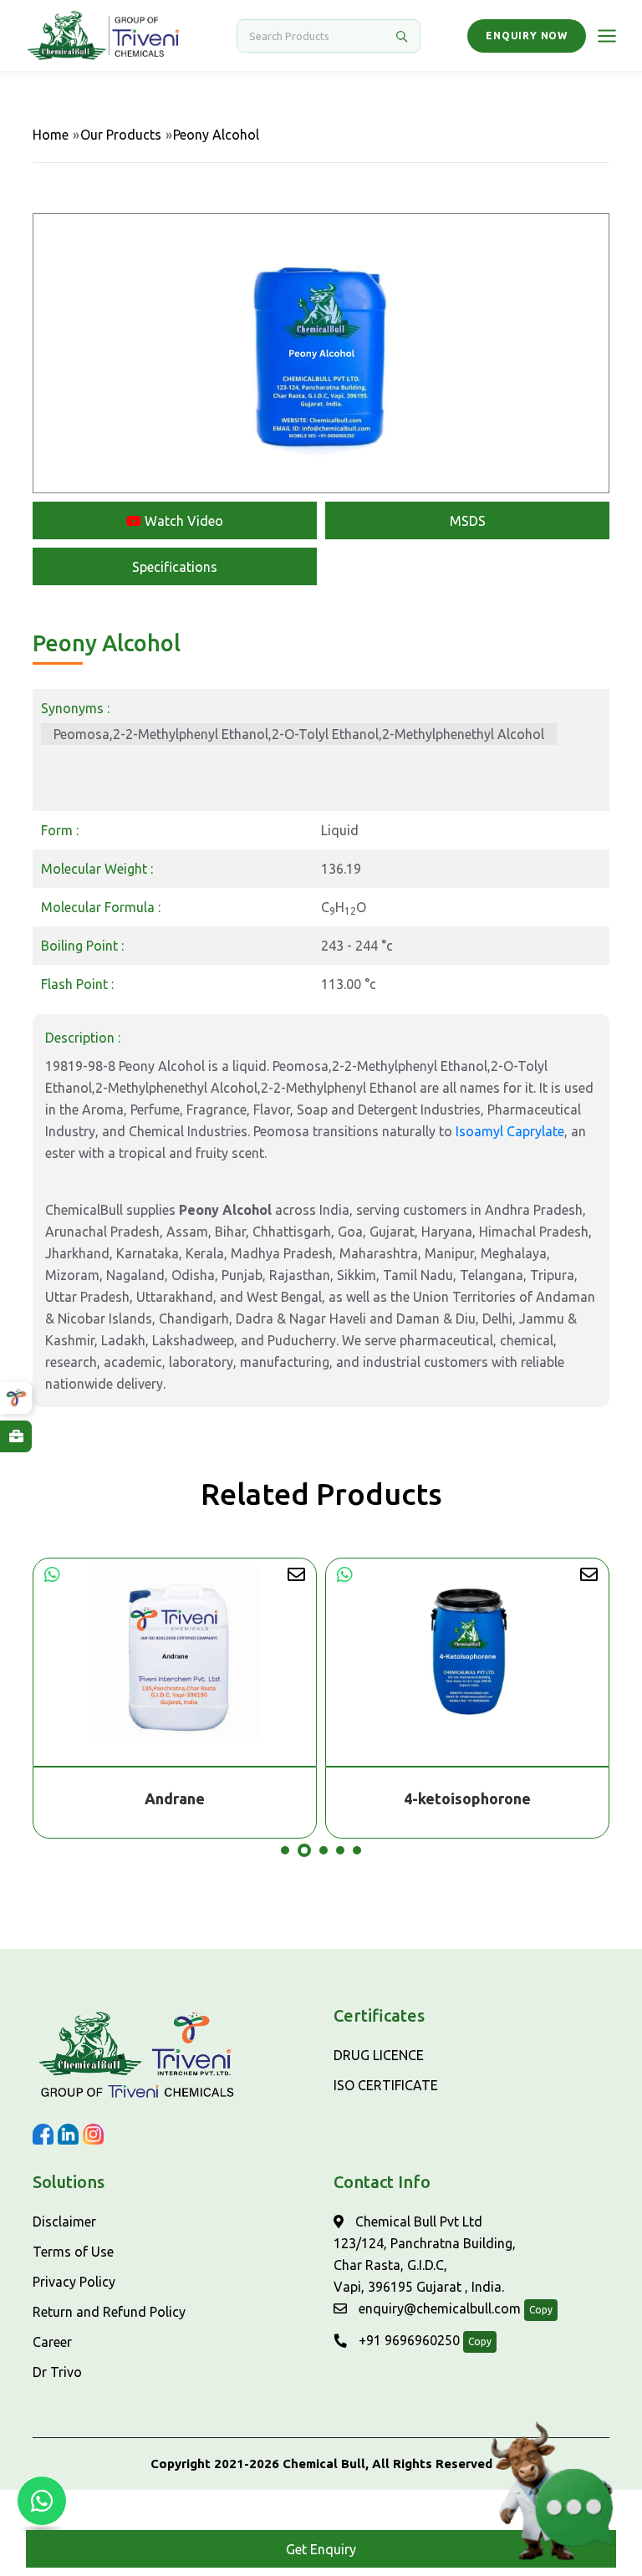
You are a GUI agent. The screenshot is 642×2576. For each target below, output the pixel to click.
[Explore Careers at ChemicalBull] (16, 1436)
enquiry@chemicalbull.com (438, 2308)
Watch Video (182, 521)
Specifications (175, 567)
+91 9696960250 (408, 2340)
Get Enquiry (321, 2549)
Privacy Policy (74, 2282)
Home (51, 135)
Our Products (121, 135)
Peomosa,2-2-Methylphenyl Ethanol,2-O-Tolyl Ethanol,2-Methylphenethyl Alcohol (299, 734)
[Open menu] (607, 36)
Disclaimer (64, 2221)
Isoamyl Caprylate (510, 1131)
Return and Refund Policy (109, 2312)
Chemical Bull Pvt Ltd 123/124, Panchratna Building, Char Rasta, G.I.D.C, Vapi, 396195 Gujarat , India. (425, 2254)
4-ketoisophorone (175, 1798)
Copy (541, 2310)
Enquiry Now (527, 36)
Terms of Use (73, 2252)
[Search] (401, 36)
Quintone (468, 1798)
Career (52, 2342)
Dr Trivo (57, 2372)
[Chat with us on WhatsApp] (42, 2501)
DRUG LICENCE (379, 2055)
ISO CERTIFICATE (386, 2085)
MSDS (468, 521)
